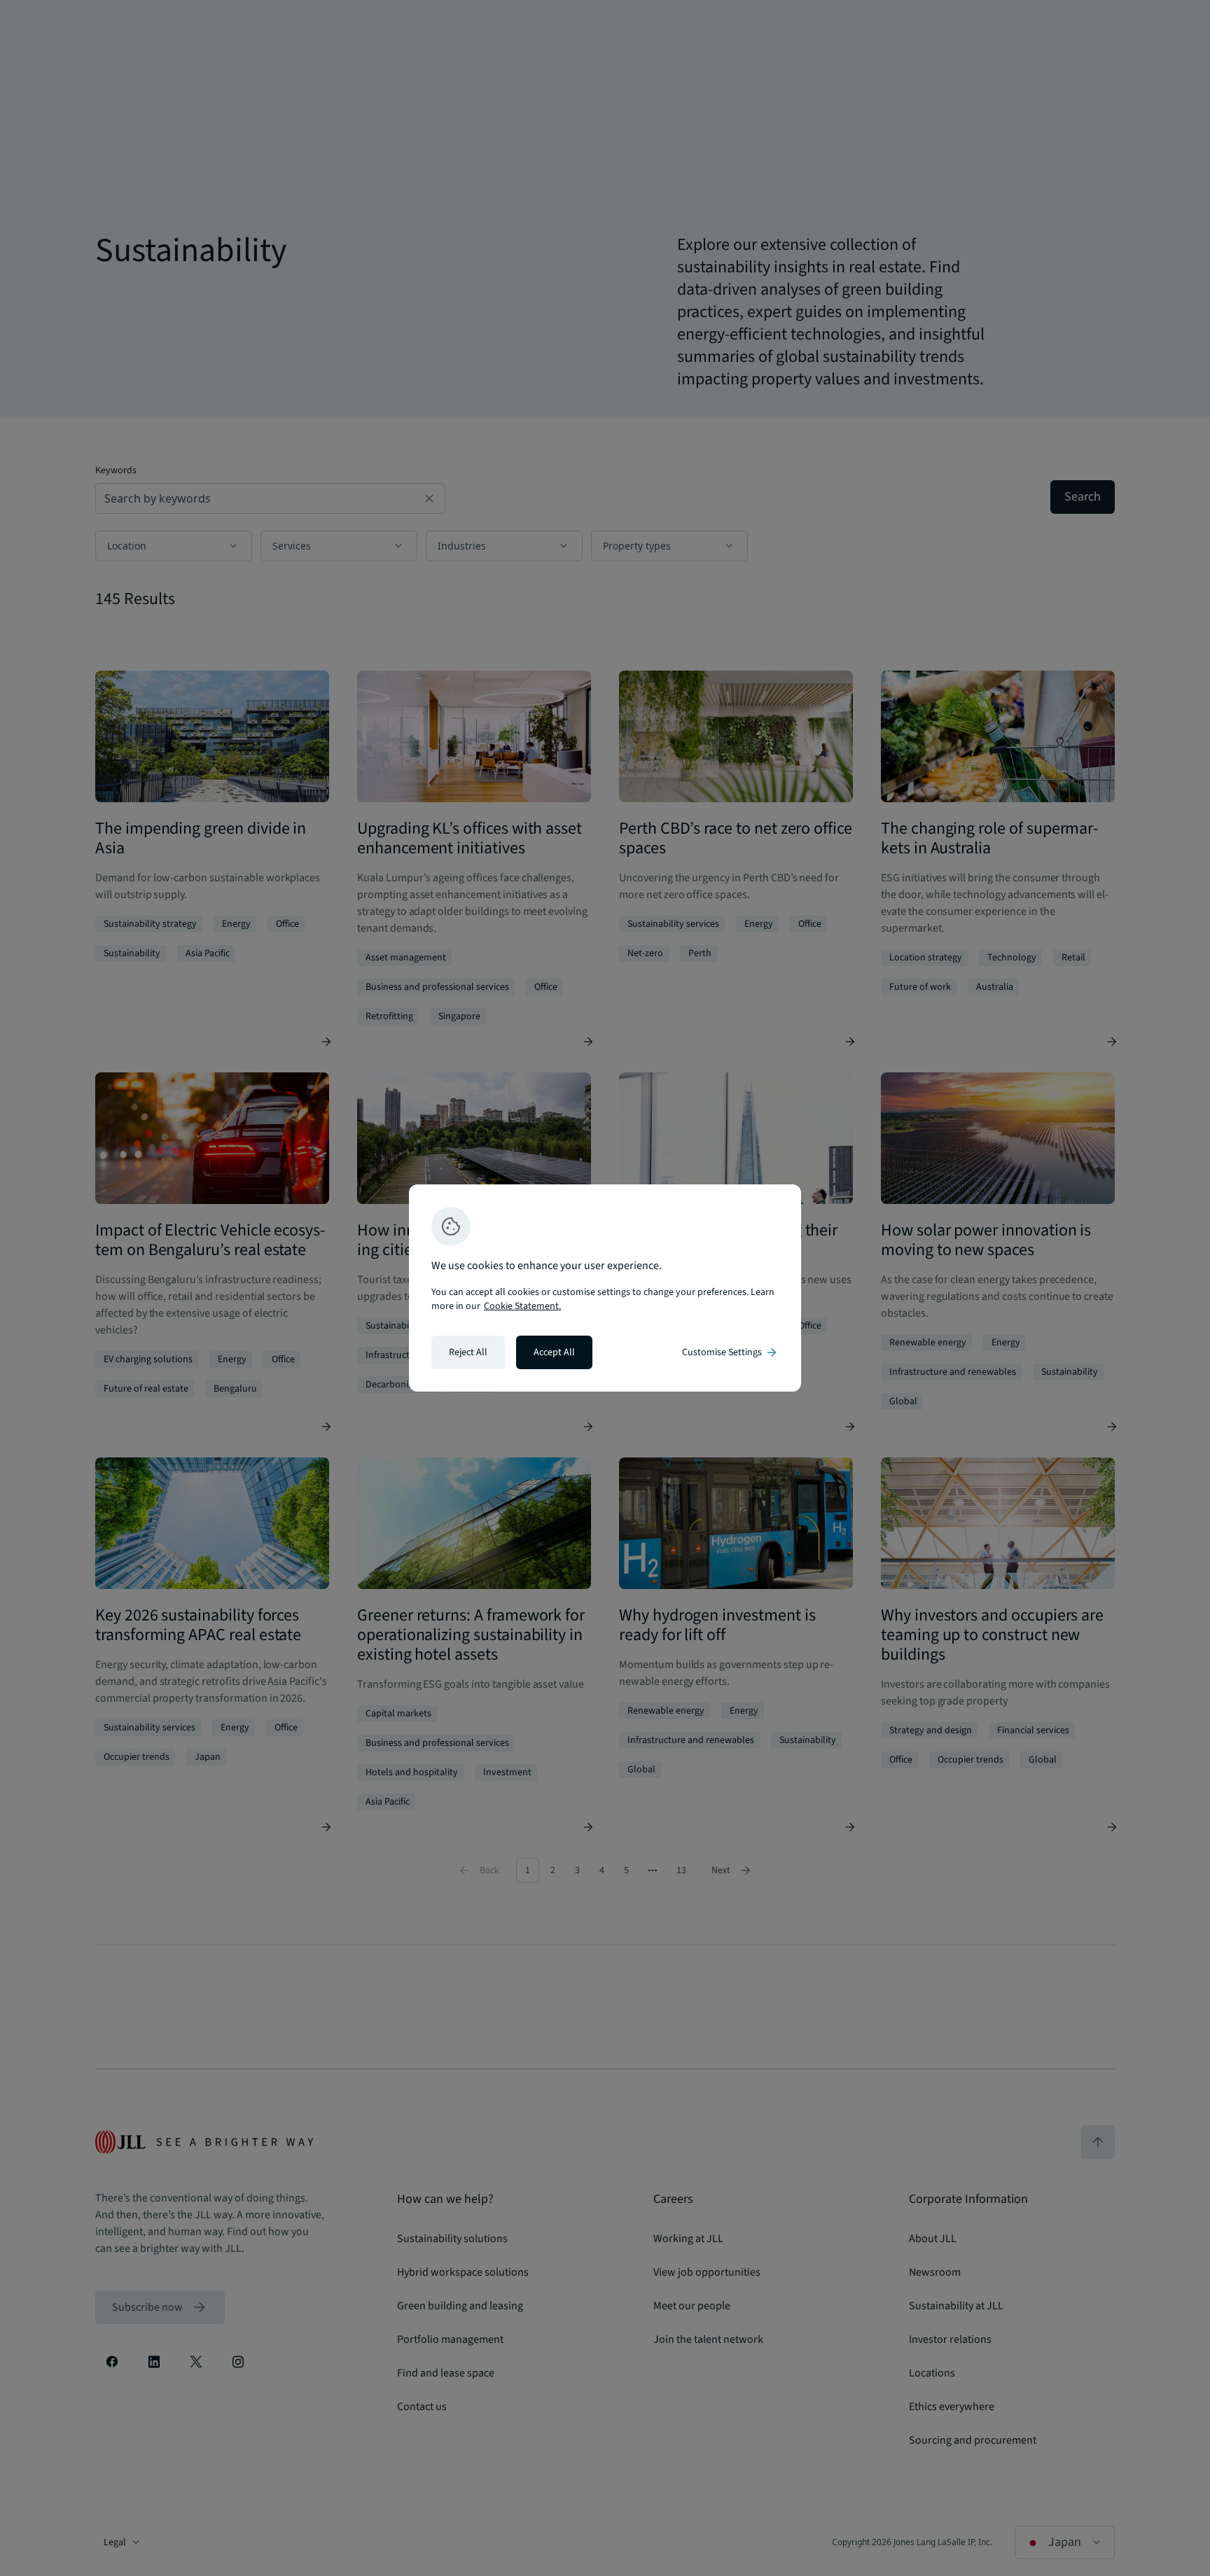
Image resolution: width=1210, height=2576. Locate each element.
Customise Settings (730, 1352)
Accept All (554, 1352)
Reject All (468, 1352)
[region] (605, 1288)
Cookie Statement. (522, 1306)
